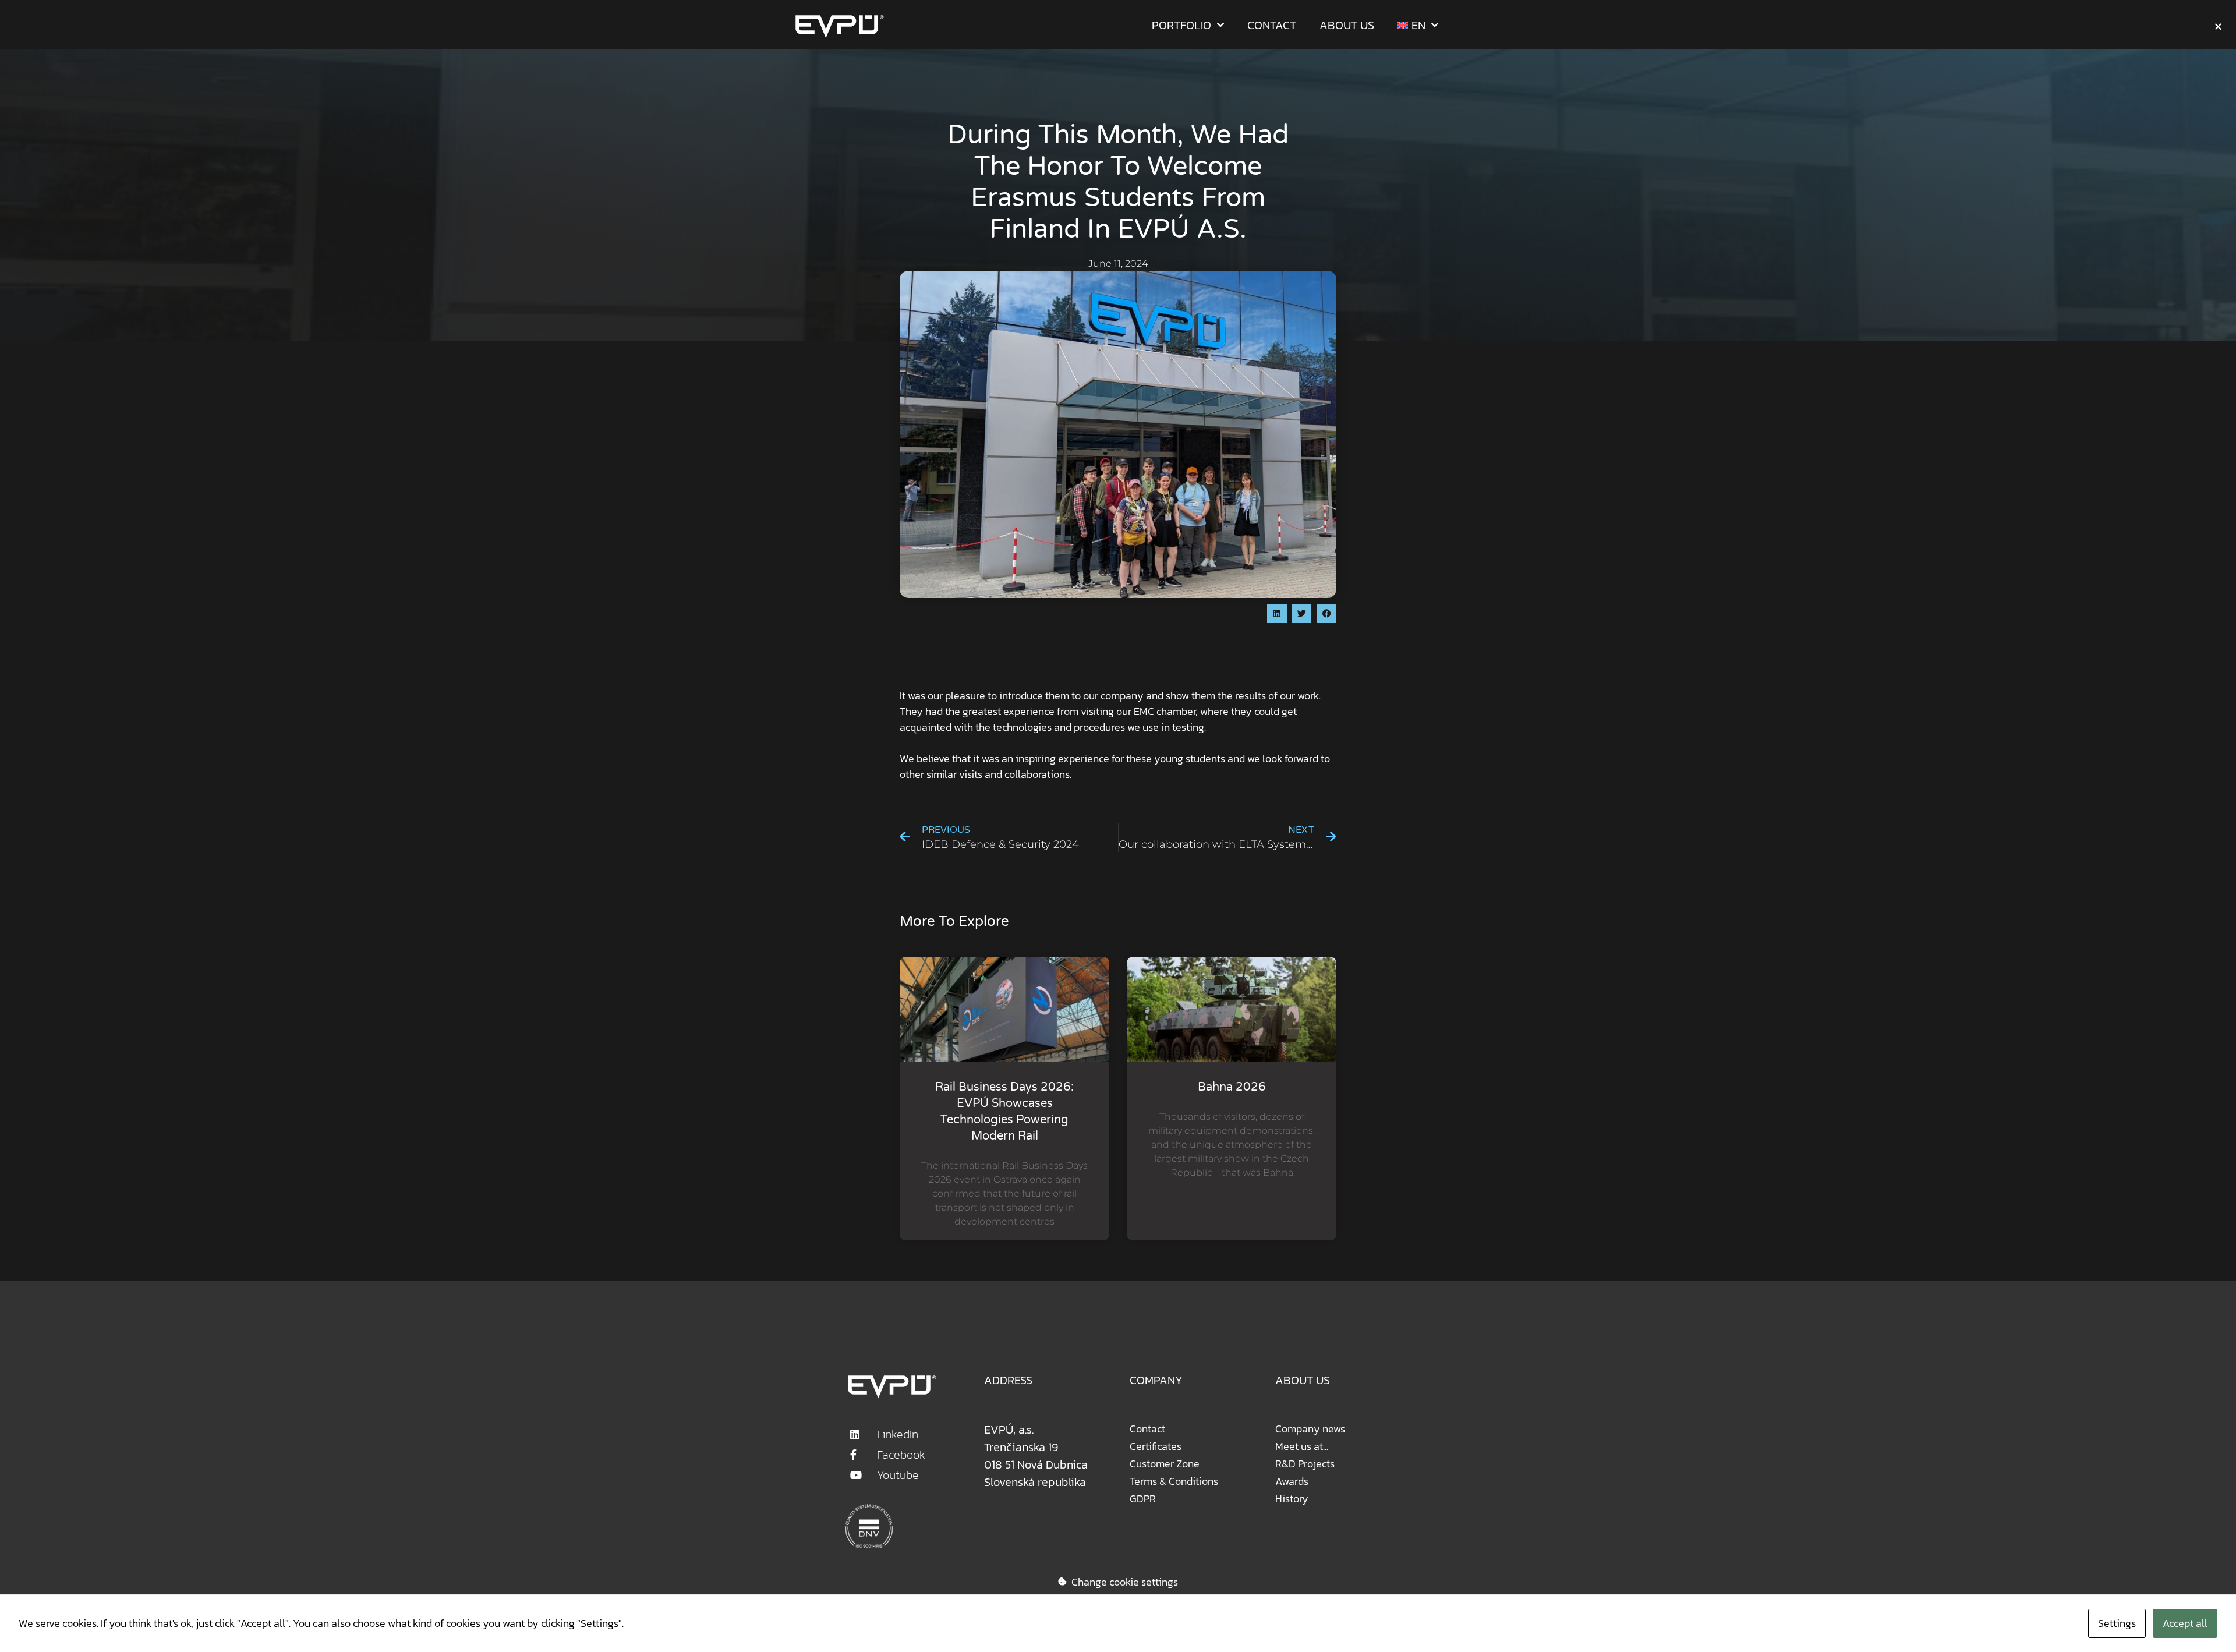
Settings (2117, 1623)
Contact (1272, 25)
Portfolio (1181, 25)
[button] (1277, 614)
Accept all (2185, 1623)
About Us (1347, 25)
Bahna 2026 (1232, 1087)
